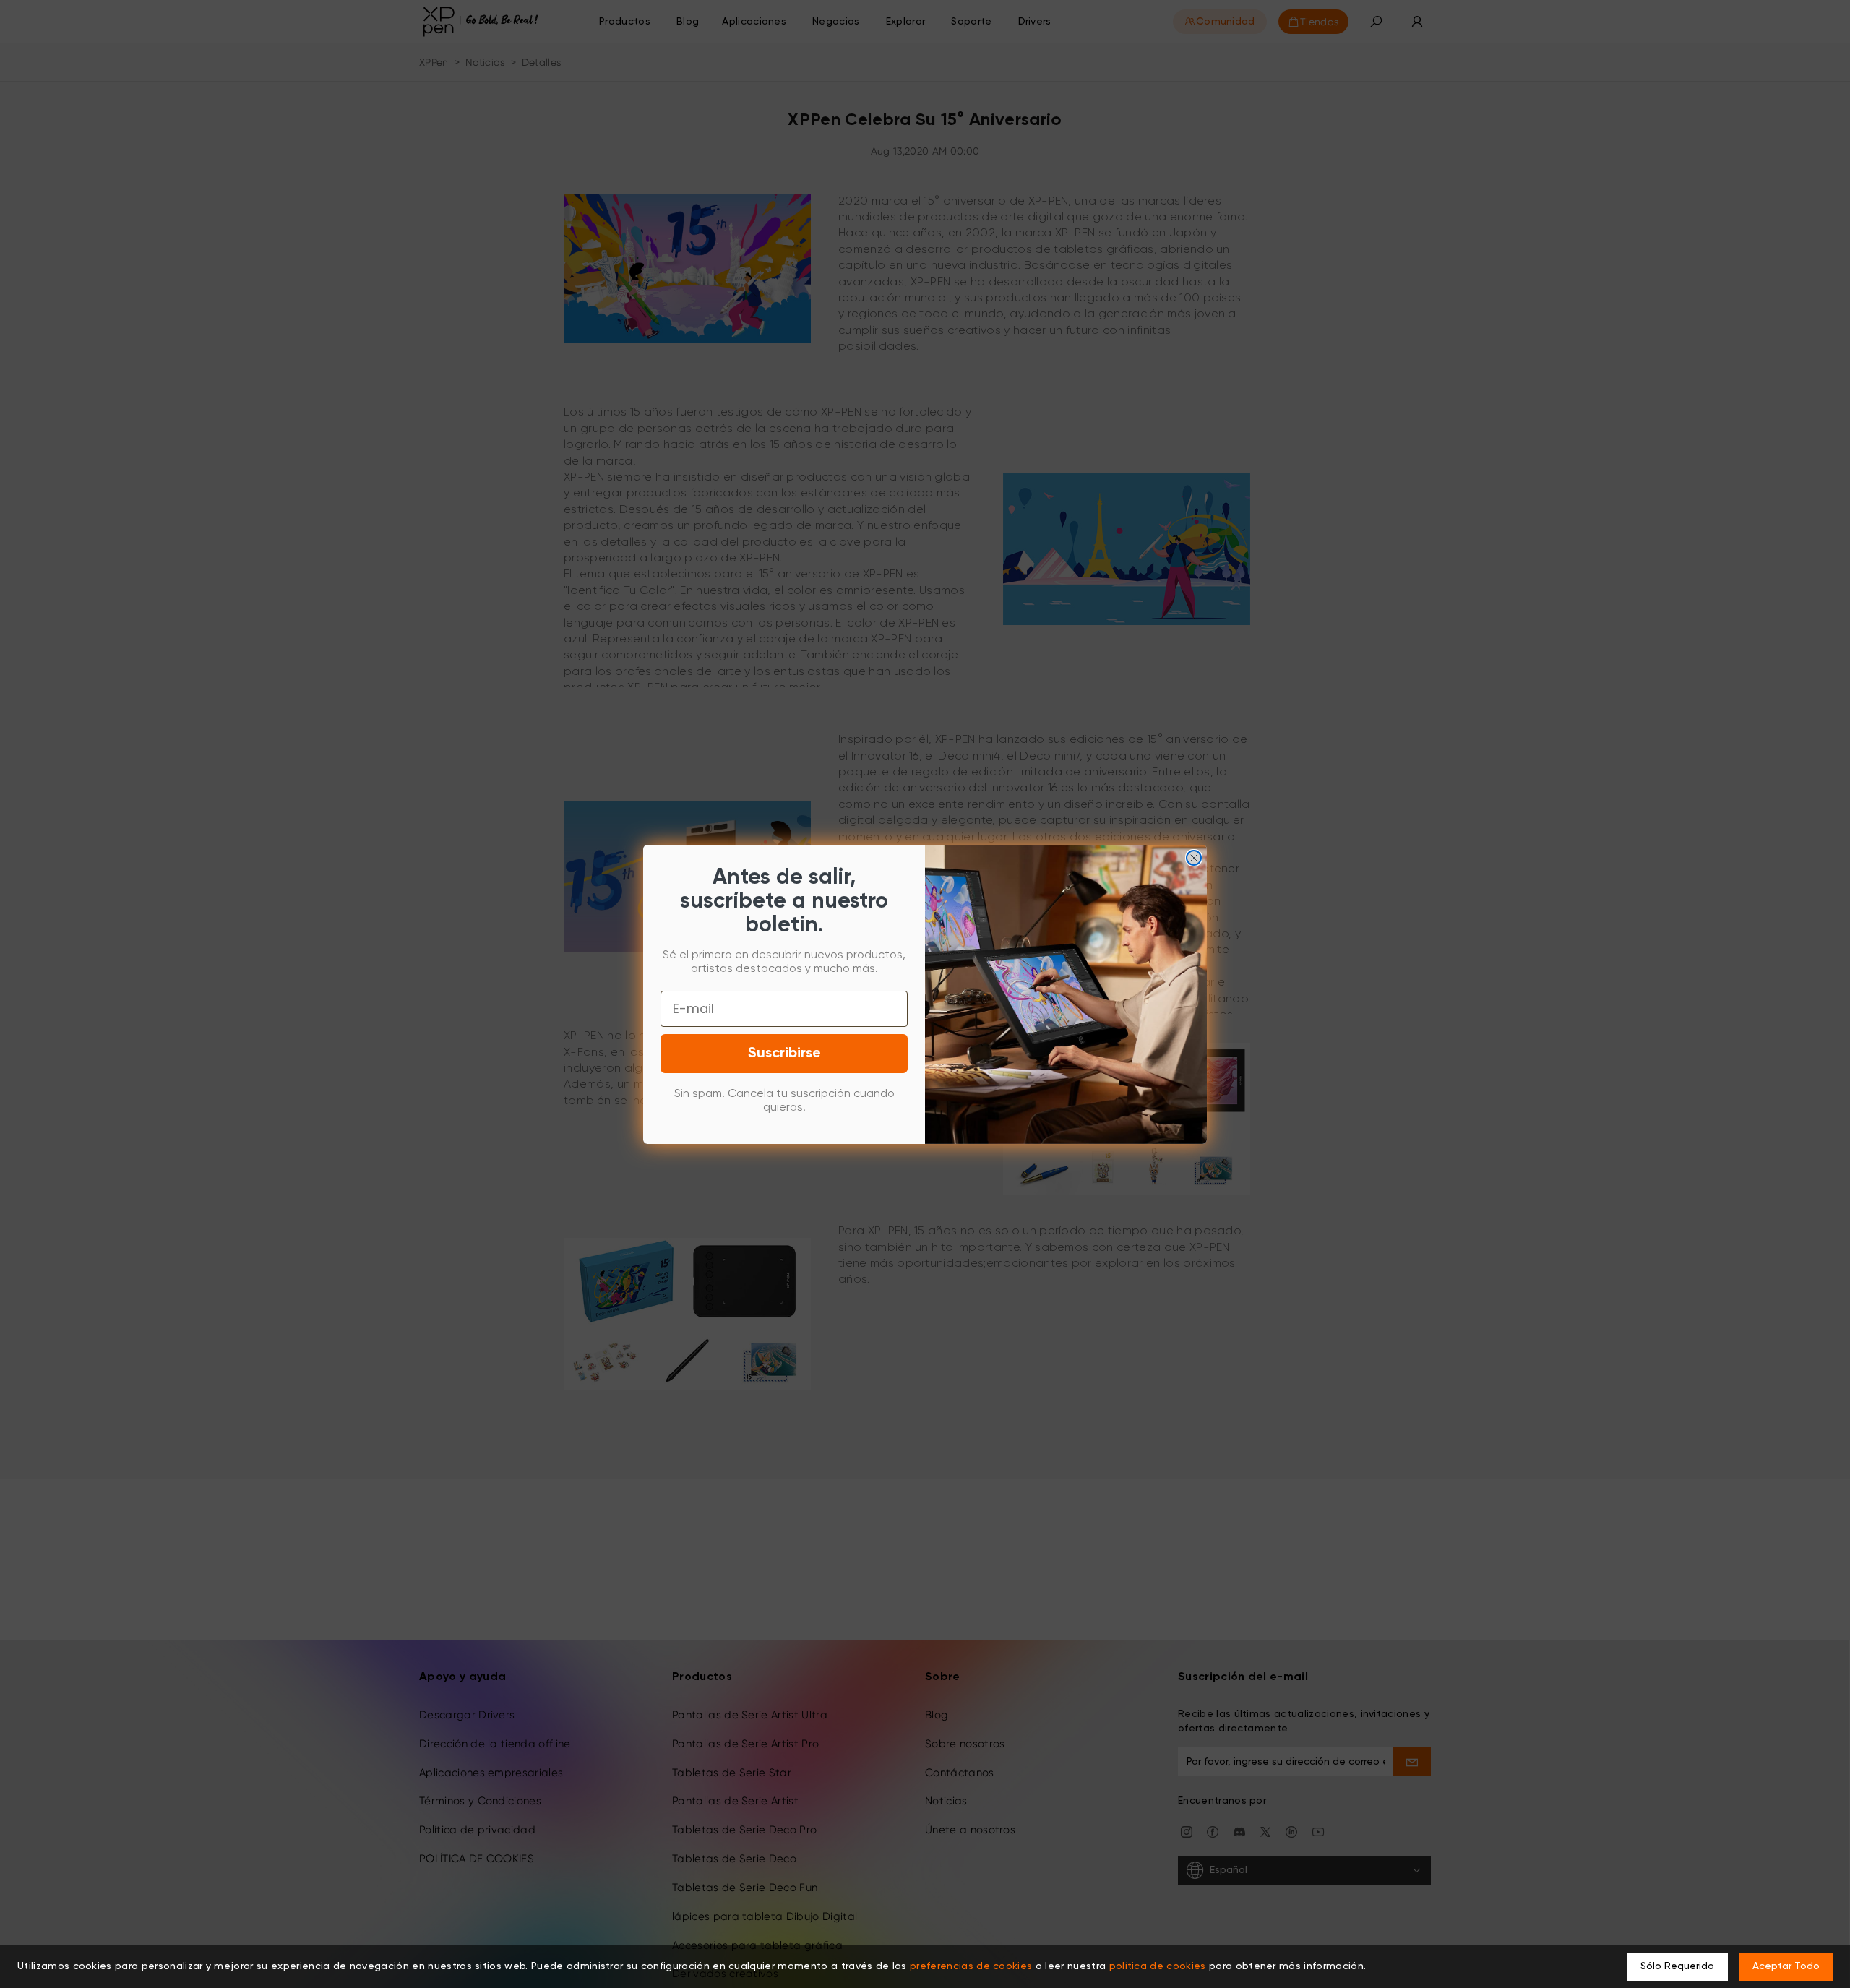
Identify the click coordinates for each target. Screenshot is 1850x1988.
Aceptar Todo (1786, 1966)
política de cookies (1158, 1966)
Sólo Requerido (1677, 1966)
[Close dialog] (1194, 858)
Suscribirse (784, 1054)
